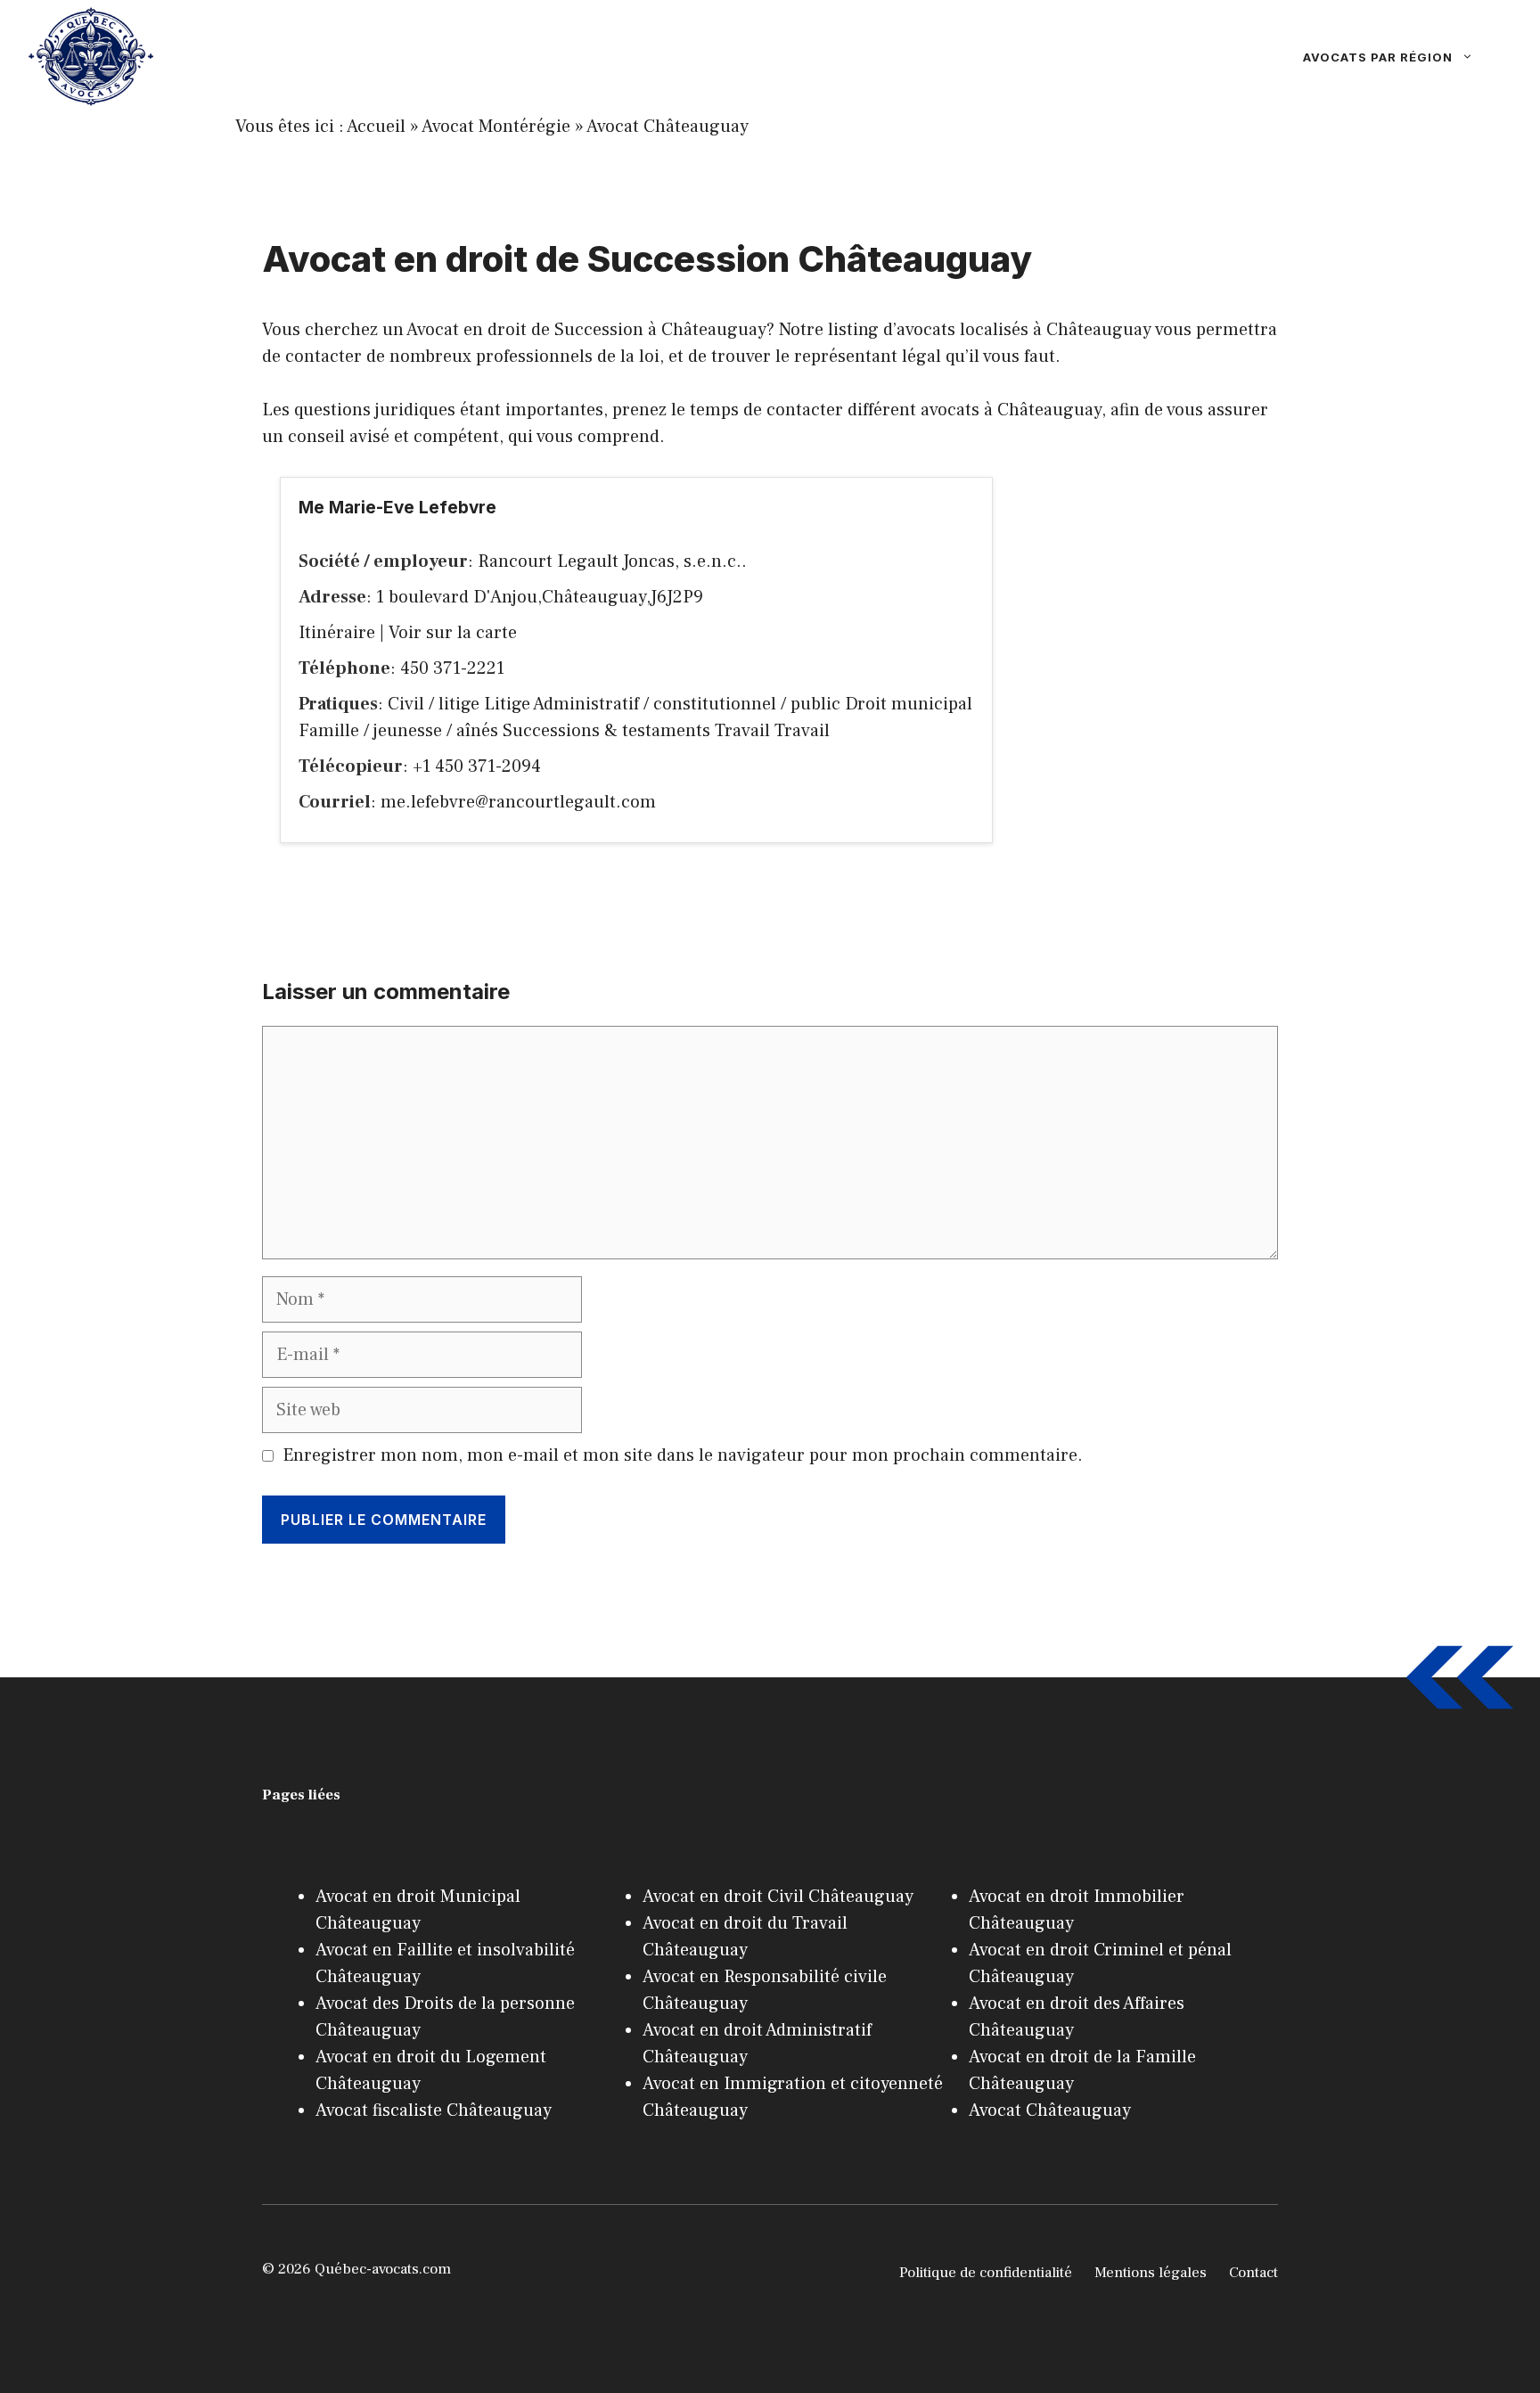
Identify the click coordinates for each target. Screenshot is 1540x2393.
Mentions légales (1151, 2273)
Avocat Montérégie (496, 127)
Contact (1253, 2273)
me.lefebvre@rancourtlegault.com (518, 802)
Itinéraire (337, 633)
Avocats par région (1378, 57)
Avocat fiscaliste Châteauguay (434, 2110)
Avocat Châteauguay (668, 127)
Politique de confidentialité (986, 2273)
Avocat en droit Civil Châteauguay (778, 1897)
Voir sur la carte (453, 633)
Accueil (376, 127)
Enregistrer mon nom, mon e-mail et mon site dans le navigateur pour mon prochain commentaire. (683, 1455)
